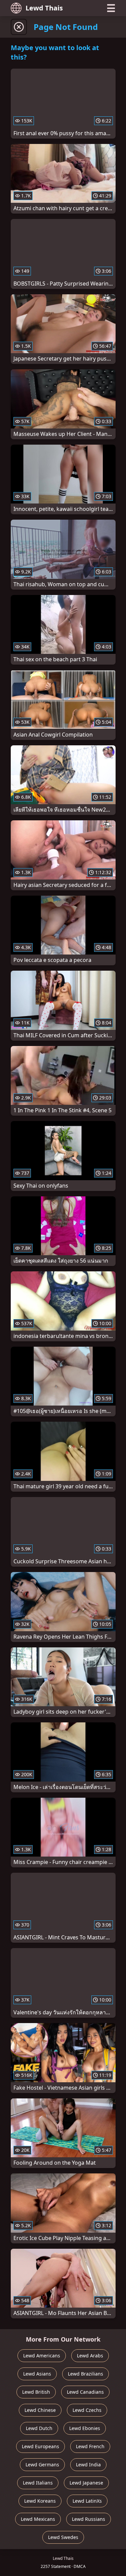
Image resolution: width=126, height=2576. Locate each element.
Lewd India (88, 2465)
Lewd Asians (37, 2374)
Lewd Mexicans (38, 2519)
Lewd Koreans (40, 2501)
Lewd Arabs (90, 2356)
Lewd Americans (42, 2356)
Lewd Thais (44, 8)
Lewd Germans (42, 2465)
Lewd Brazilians (86, 2374)
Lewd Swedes (63, 2537)
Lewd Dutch (39, 2428)
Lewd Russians (89, 2519)
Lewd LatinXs (87, 2501)
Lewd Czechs (87, 2410)
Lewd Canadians (85, 2392)
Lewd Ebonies (85, 2428)
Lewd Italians (38, 2483)
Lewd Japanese (86, 2483)
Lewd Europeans (40, 2446)
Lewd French (90, 2446)
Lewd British (36, 2392)
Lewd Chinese (40, 2410)
